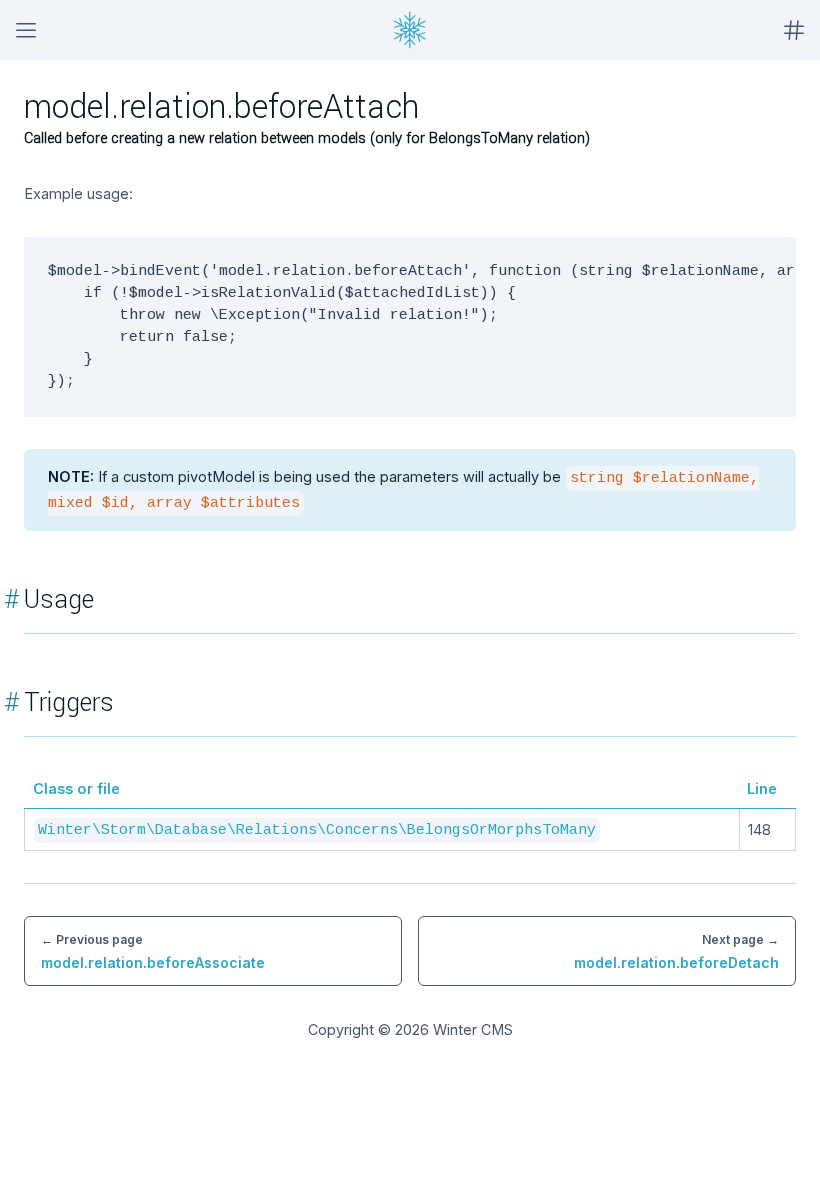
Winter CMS (473, 1029)
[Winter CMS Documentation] (410, 30)
